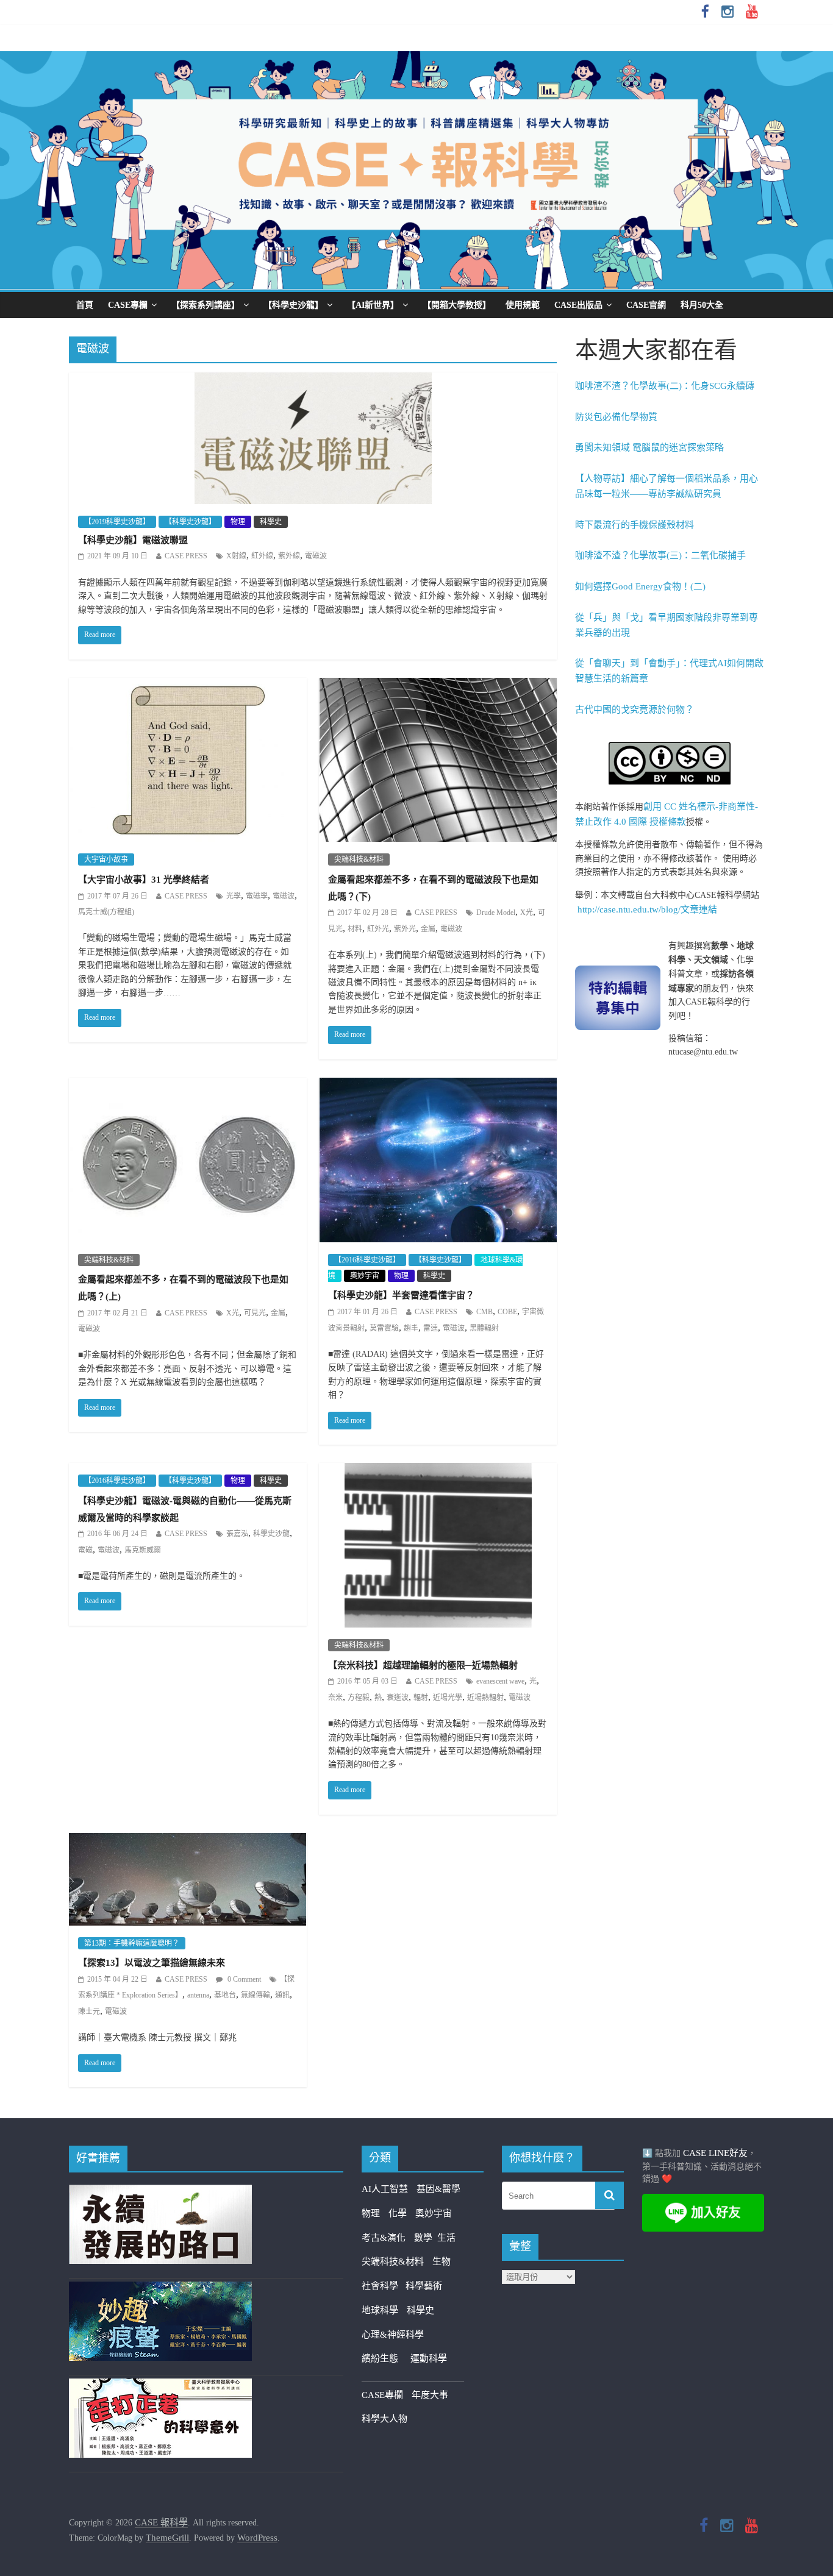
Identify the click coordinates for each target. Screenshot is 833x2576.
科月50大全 (702, 305)
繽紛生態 (386, 2358)
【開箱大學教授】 (457, 305)
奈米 (335, 1698)
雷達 (431, 1328)
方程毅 (359, 1698)
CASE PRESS (186, 556)
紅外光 (378, 929)
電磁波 (316, 556)
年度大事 (430, 2395)
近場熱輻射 (485, 1698)
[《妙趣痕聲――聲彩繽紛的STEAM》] (160, 2289)
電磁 (85, 1550)
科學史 (271, 522)
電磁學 (257, 896)
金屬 (428, 929)
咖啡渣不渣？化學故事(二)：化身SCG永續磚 (665, 386)
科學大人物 (384, 2419)
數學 (426, 2238)
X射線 (236, 556)
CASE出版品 (578, 305)
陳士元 (89, 2012)
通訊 (282, 1995)
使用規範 (523, 305)
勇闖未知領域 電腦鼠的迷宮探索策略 (649, 447)
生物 (442, 2261)
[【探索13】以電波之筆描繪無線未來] (188, 1841)
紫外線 (289, 556)
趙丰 (411, 1328)
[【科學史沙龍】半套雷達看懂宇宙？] (438, 1086)
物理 (238, 522)
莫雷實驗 (384, 1328)
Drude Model (496, 913)
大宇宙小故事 (106, 859)
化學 (398, 2213)
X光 (527, 913)
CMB (484, 1312)
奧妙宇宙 (365, 1276)
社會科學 (384, 2286)
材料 (355, 929)
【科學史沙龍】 (293, 305)
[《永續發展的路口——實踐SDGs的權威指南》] (160, 2192)
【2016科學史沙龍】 (367, 1260)
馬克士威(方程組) (106, 912)
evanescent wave (500, 1681)
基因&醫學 (438, 2189)
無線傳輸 (256, 1995)
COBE (507, 1312)
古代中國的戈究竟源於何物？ (635, 710)
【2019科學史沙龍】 (117, 522)
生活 (446, 2238)
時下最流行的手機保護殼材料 (635, 525)
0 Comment (243, 1979)
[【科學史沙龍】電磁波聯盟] (313, 380)
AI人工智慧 (385, 2189)
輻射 (421, 1698)
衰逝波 (398, 1698)
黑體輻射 (484, 1328)
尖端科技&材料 (359, 859)
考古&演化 (384, 2238)
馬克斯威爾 (143, 1550)
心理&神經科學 (393, 2335)
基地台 (225, 1995)
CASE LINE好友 (715, 2153)
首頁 (85, 305)
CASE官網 (646, 305)
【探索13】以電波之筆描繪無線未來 (152, 1963)
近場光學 (448, 1698)
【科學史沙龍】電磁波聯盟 (133, 540)
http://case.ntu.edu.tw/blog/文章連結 (647, 909)
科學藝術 (424, 2286)
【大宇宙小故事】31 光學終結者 (144, 880)
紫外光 (405, 929)
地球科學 (380, 2310)
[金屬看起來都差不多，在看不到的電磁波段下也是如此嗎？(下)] (438, 686)
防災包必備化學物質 (616, 417)
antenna (198, 1995)
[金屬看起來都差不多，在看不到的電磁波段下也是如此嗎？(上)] (188, 1086)
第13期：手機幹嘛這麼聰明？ (132, 1943)
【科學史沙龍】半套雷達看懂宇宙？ (401, 1295)
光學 (234, 896)
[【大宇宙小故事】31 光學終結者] (188, 686)
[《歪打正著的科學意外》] (160, 2386)
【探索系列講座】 (206, 305)
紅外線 (262, 556)
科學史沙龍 (271, 1534)
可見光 (255, 1313)
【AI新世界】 (373, 305)
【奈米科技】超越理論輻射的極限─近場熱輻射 (423, 1665)
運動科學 (429, 2358)
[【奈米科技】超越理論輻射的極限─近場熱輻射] (438, 1471)
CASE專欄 (128, 305)
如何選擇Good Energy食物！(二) (640, 586)
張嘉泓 (237, 1534)
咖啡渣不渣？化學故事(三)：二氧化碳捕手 (660, 555)
